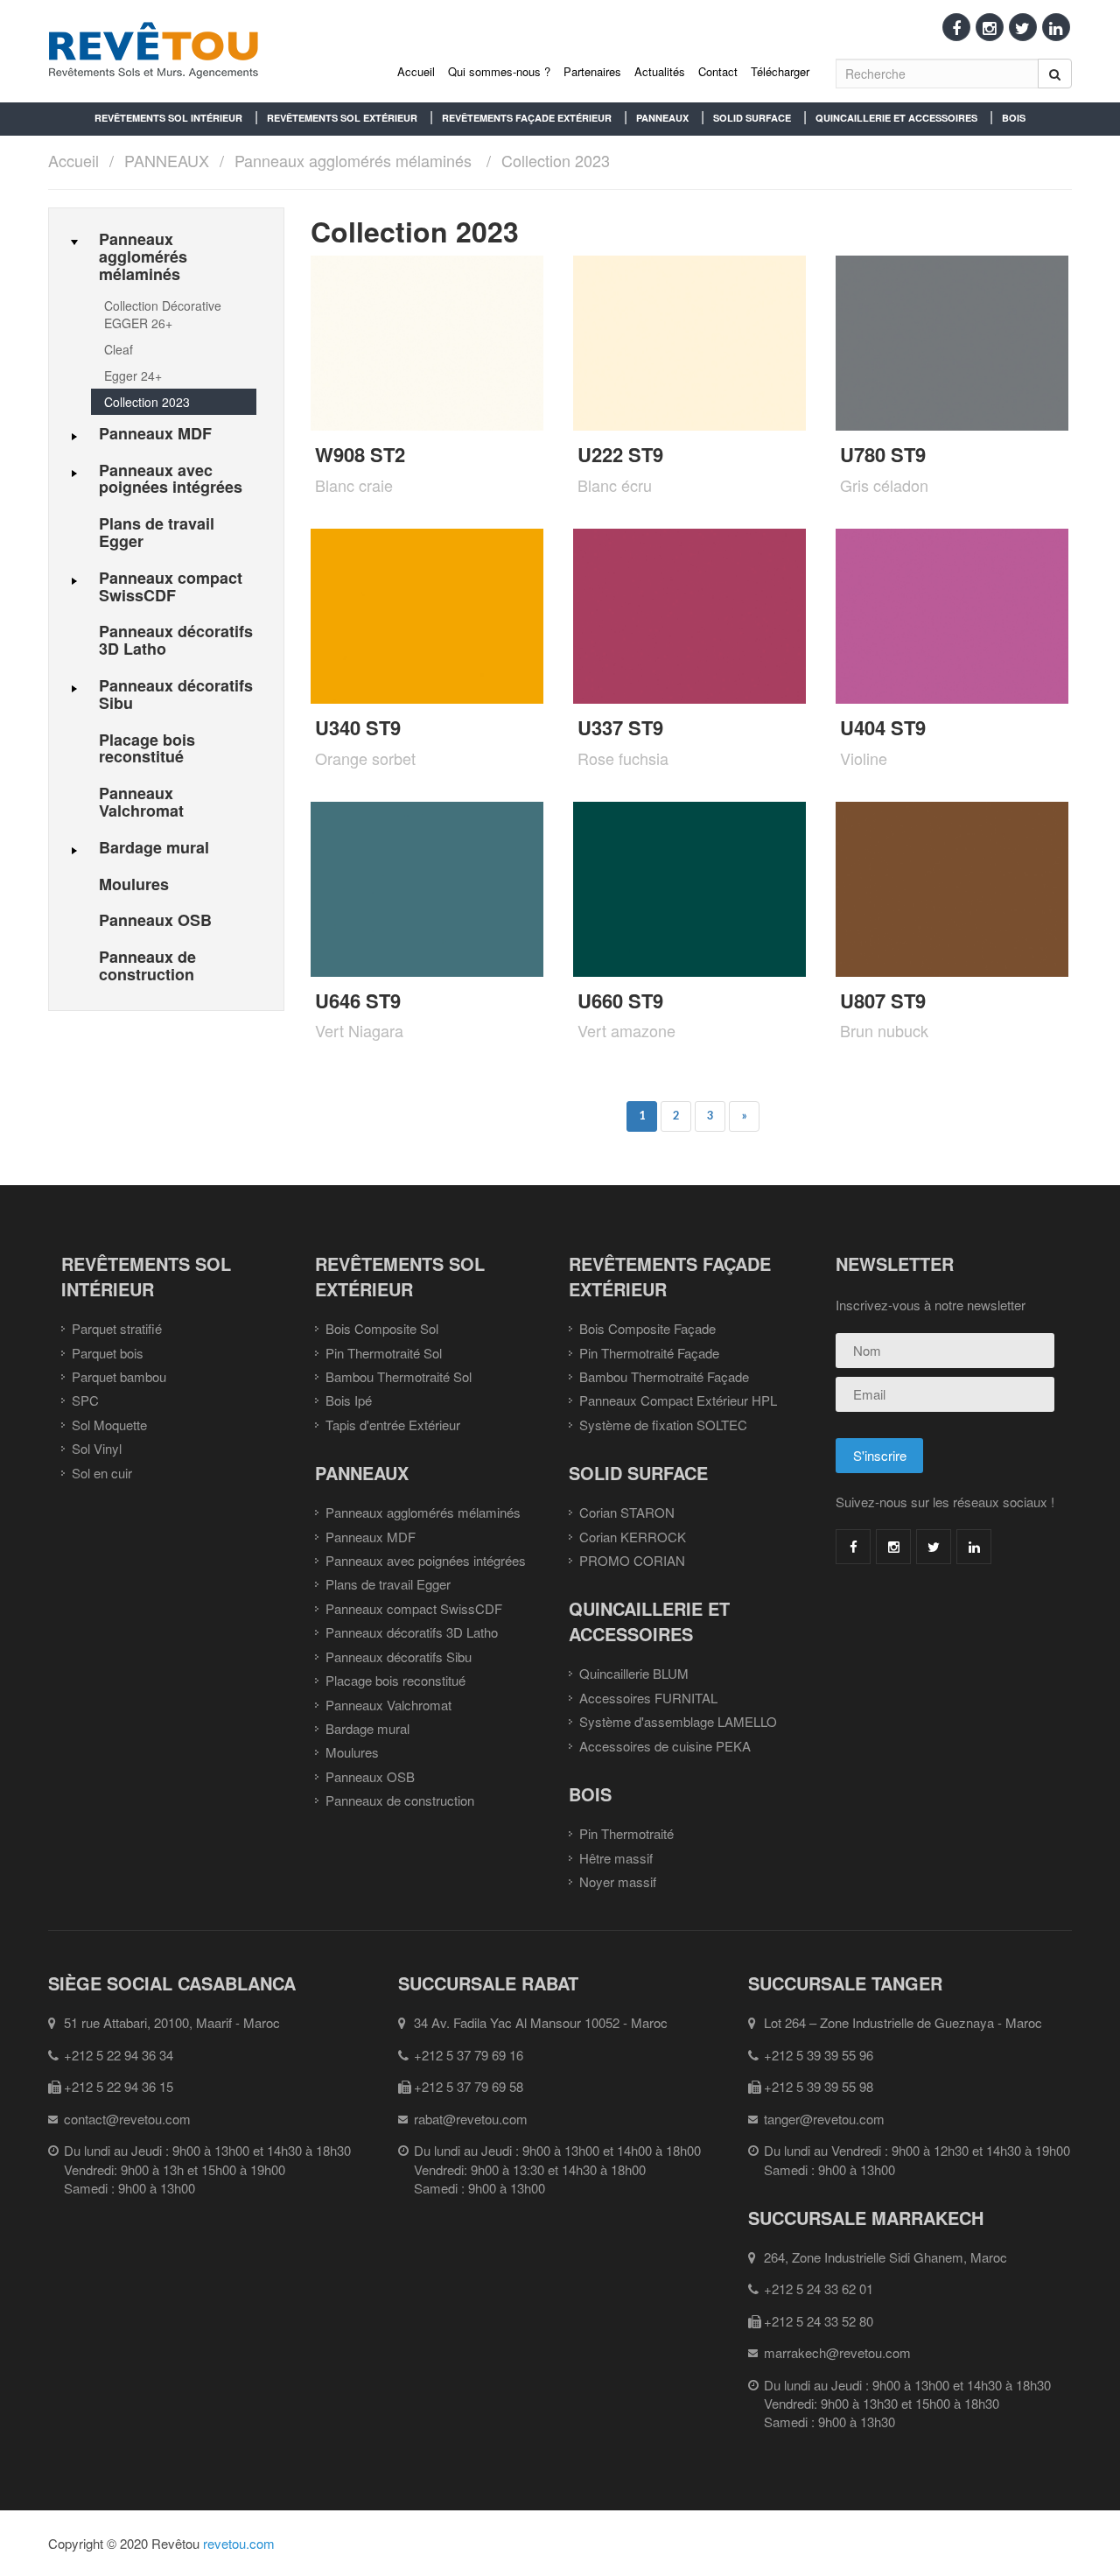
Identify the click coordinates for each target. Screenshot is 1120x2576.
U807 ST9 (883, 1000)
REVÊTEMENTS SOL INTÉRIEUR (168, 118)
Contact (718, 71)
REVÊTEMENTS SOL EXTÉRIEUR (342, 118)
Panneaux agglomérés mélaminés (353, 160)
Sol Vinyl (97, 1448)
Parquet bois (108, 1353)
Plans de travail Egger (388, 1584)
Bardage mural (367, 1728)
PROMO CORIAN (632, 1560)
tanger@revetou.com (824, 2119)
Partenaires (592, 71)
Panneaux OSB (370, 1776)
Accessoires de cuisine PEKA (665, 1746)
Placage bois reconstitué (395, 1680)
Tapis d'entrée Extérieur (393, 1425)
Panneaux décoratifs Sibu (399, 1657)
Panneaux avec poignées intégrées (426, 1560)
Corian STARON (627, 1512)
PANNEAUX (662, 118)
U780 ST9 (883, 454)
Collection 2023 (556, 160)
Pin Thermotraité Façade (649, 1353)
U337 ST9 (620, 727)
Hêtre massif (616, 1858)
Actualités (660, 71)
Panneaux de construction (400, 1800)
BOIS (1014, 118)
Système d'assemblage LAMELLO (678, 1721)
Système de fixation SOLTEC (663, 1425)
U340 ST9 (358, 727)
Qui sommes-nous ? (499, 71)
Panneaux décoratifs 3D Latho (412, 1632)
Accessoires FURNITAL (648, 1698)
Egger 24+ (133, 376)
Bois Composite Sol (382, 1328)
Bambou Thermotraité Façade (664, 1376)
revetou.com (239, 2543)
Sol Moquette (109, 1425)
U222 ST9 (620, 454)
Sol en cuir (102, 1473)
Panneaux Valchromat (388, 1705)
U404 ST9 (883, 727)
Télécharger (780, 71)
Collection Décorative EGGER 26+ (163, 314)
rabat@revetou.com (471, 2119)
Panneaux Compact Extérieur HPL (678, 1400)
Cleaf (119, 349)
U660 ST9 (620, 1000)
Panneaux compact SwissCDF (414, 1608)
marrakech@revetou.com (837, 2352)
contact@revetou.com (127, 2119)
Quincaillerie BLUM (634, 1673)
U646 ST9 (358, 1000)
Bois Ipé (349, 1400)
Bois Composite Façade (647, 1328)
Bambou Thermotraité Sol (399, 1376)
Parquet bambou (119, 1376)
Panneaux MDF (371, 1537)
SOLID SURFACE (752, 118)
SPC (85, 1400)
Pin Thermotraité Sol (384, 1353)
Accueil (416, 71)
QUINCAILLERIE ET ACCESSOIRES (896, 118)
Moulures (352, 1752)
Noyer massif (618, 1881)
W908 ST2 (360, 454)
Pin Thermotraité (626, 1833)
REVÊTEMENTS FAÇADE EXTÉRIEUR (527, 118)
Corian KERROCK (633, 1537)
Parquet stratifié (117, 1328)
